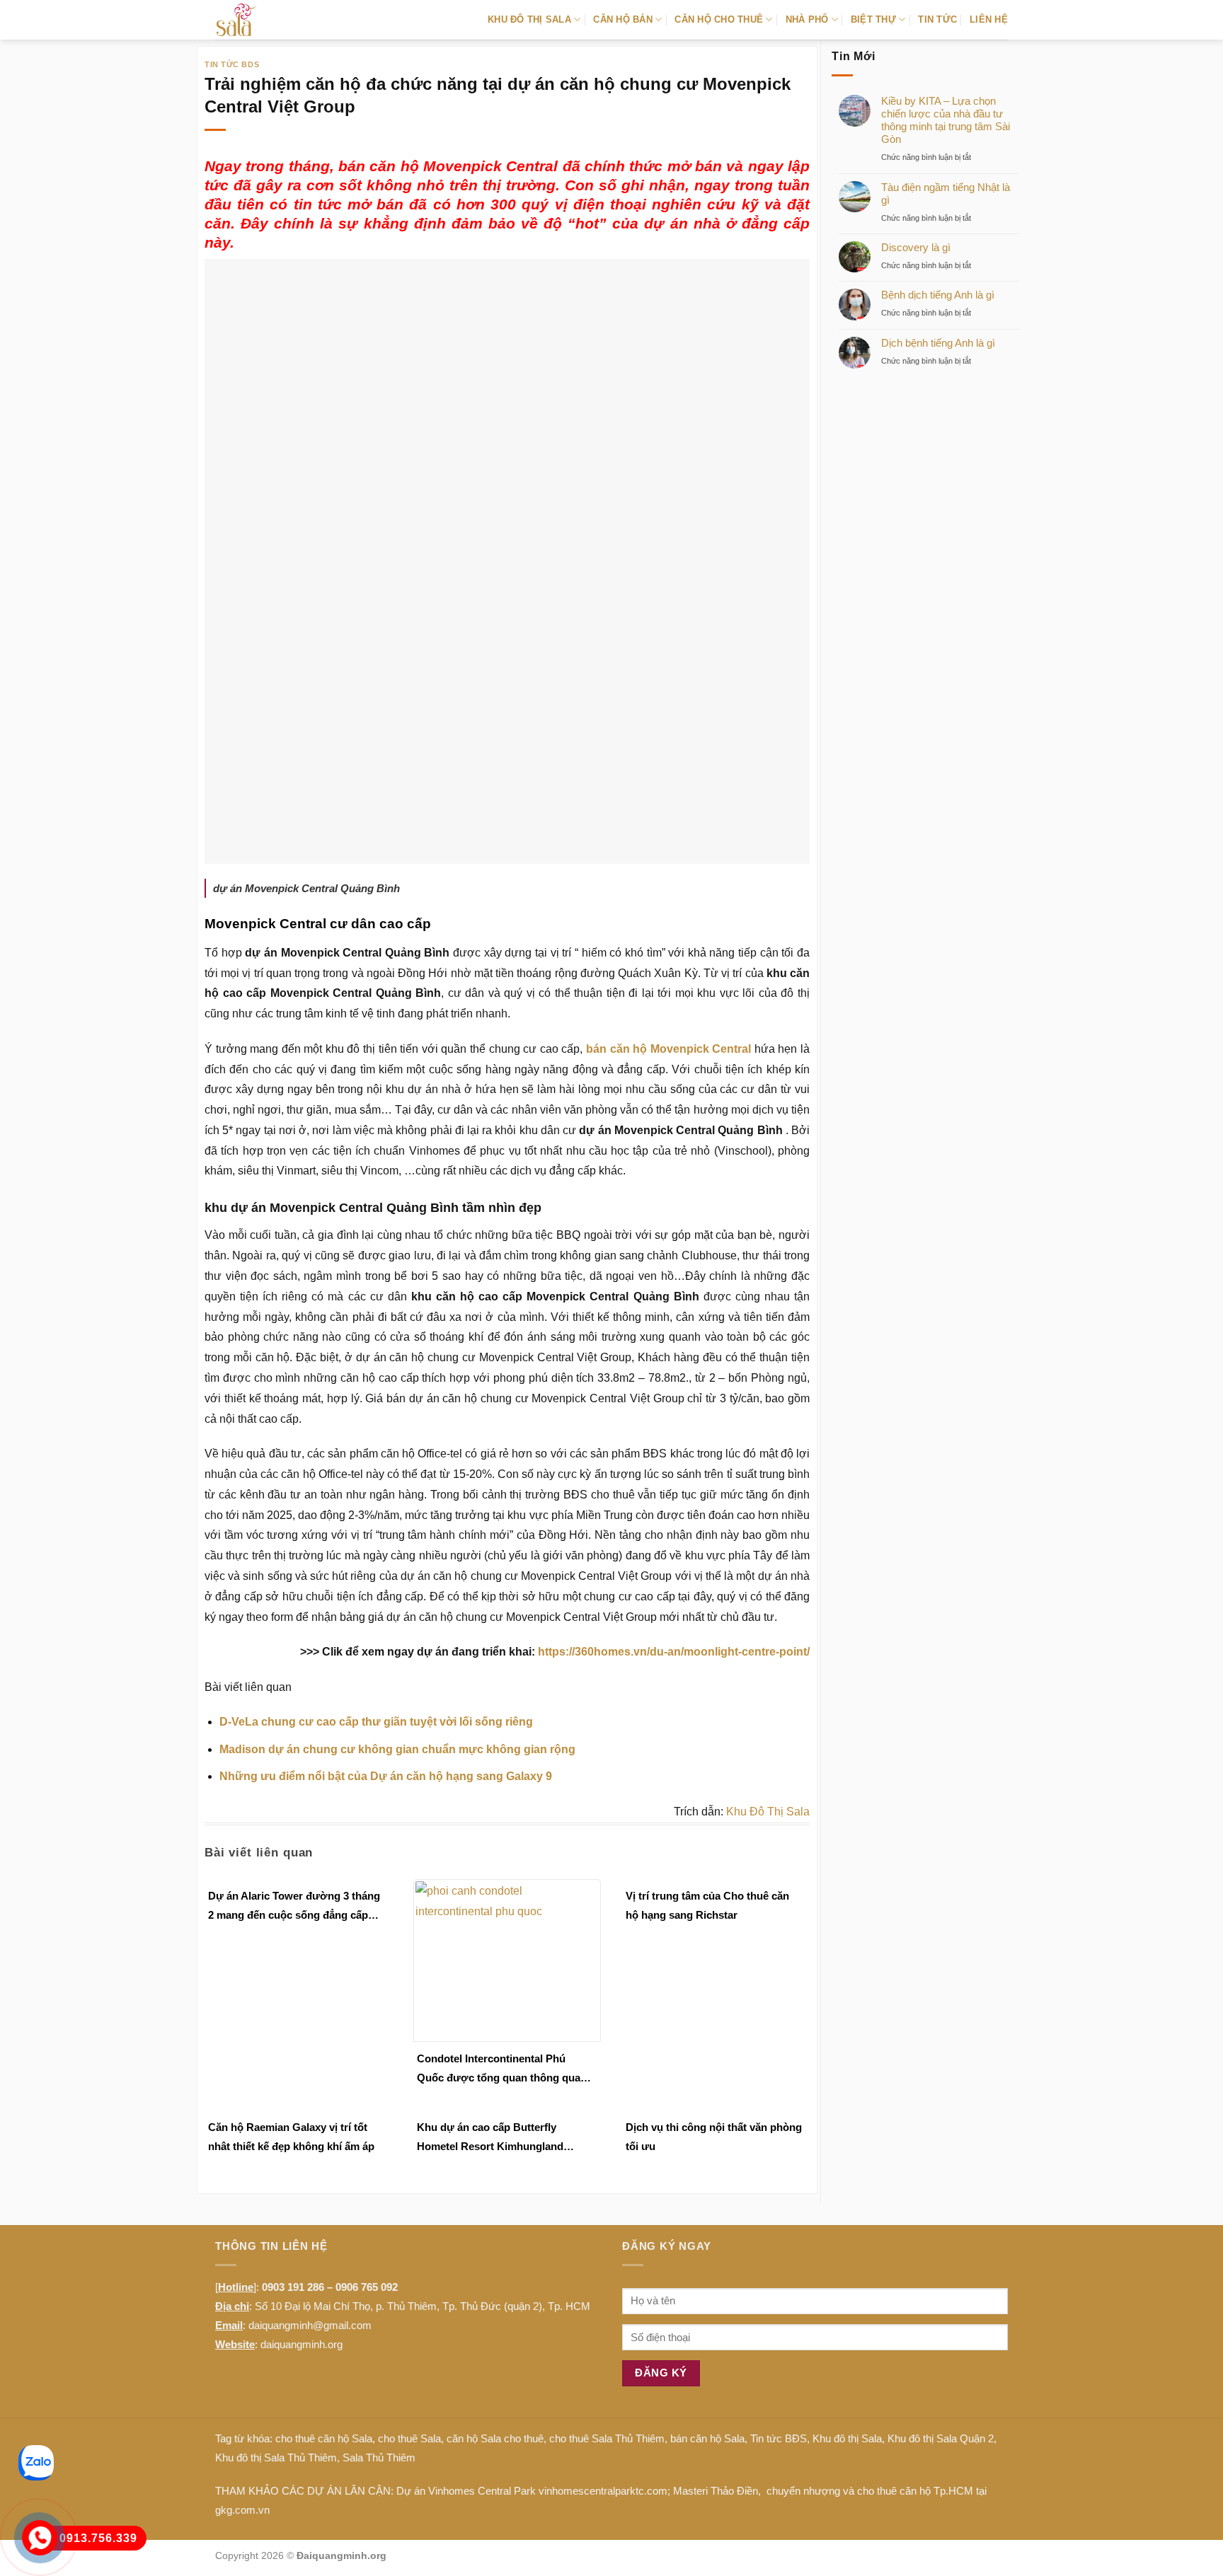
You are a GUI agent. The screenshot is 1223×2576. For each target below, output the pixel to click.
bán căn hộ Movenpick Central (668, 1049)
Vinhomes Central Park (482, 2491)
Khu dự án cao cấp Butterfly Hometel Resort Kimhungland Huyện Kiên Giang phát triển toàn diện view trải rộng (499, 2138)
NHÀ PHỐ (807, 19)
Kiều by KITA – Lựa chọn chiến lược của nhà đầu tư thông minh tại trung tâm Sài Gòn (946, 120)
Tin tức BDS (232, 64)
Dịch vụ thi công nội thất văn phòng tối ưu (714, 2137)
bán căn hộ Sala (707, 2438)
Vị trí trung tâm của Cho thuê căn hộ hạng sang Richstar (707, 1905)
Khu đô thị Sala (847, 2438)
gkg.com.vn (242, 2510)
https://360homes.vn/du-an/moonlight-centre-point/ (674, 1652)
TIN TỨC (937, 19)
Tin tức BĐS (779, 2438)
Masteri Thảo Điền (716, 2491)
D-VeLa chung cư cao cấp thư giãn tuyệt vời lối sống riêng (376, 1722)
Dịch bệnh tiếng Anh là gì (938, 343)
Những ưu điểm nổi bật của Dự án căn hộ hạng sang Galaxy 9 (386, 1776)
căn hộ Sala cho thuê (495, 2438)
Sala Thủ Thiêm (379, 2457)
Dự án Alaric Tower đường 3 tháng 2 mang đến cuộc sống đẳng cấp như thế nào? (294, 1907)
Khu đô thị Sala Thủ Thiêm (276, 2457)
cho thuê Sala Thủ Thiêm (607, 2438)
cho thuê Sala (409, 2438)
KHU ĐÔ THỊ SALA (529, 19)
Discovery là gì (916, 247)
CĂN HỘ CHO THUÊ (719, 19)
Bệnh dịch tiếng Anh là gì (938, 295)
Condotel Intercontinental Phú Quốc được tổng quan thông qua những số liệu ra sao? (499, 2070)
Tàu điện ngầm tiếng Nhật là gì (946, 194)
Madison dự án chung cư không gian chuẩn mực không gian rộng (397, 1749)
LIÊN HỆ (989, 19)
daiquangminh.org (302, 2344)
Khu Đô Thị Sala (768, 1812)
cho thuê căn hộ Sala (324, 2438)
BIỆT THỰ (873, 19)
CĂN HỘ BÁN (623, 19)
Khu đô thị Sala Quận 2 (941, 2438)
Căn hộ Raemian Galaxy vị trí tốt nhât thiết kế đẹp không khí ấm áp (291, 2137)
